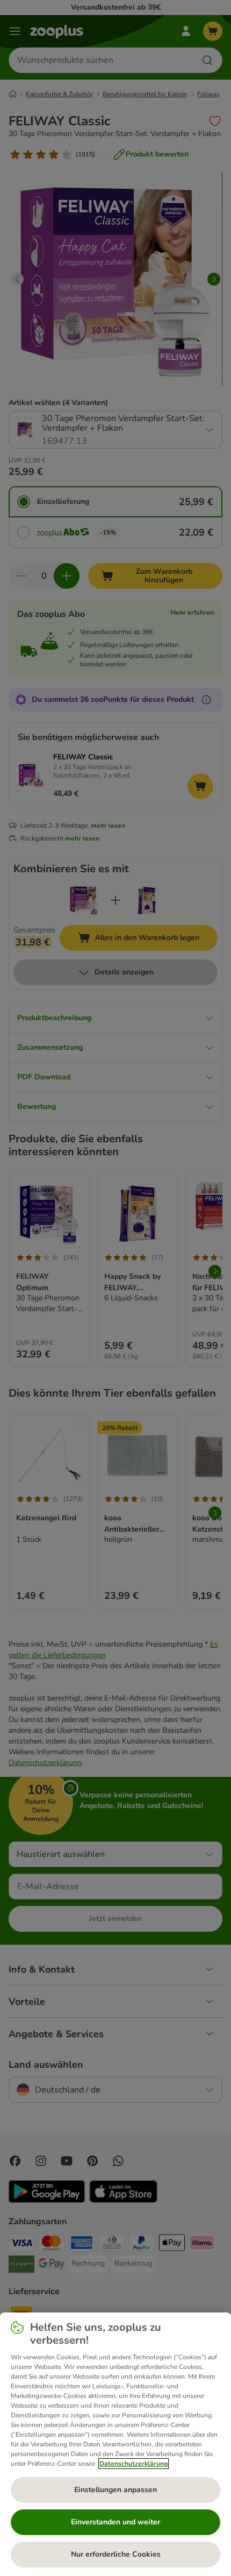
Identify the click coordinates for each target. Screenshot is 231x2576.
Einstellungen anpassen (115, 2490)
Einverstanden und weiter (115, 2522)
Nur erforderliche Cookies (116, 2554)
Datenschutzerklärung (133, 2464)
